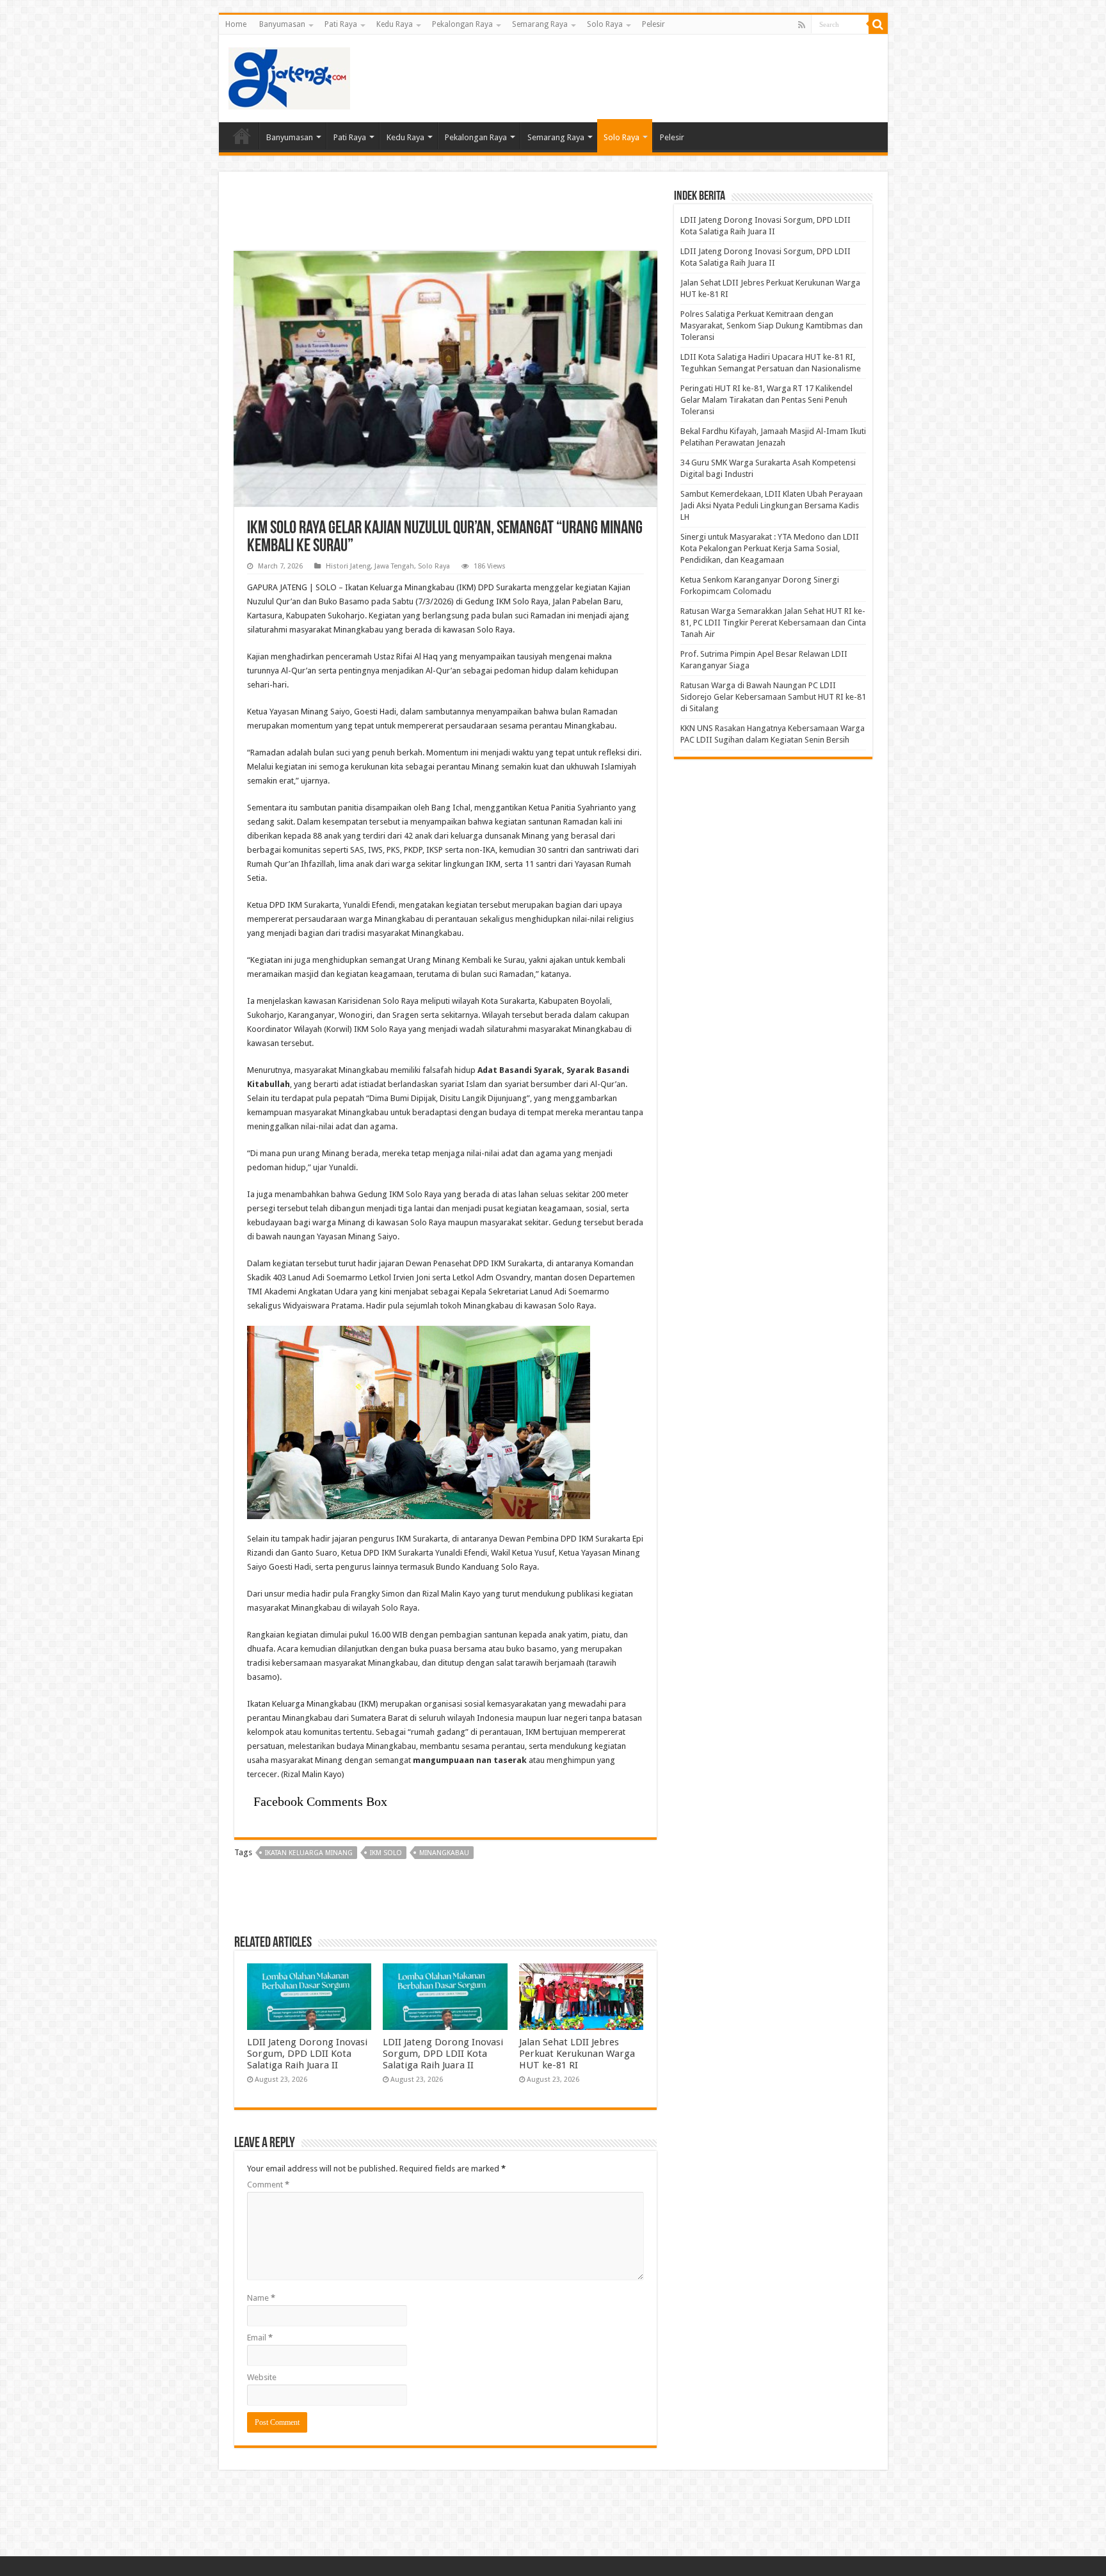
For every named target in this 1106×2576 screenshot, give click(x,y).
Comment (268, 2185)
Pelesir (653, 24)
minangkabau (444, 1853)
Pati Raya (341, 24)
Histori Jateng (348, 566)
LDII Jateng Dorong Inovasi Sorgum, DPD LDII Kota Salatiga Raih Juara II (307, 2054)
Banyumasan (282, 24)
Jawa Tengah (394, 566)
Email (260, 2338)
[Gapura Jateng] (289, 76)
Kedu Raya (395, 24)
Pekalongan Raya (462, 24)
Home (236, 24)
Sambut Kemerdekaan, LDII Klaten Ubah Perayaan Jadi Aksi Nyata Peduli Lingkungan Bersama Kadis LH (772, 505)
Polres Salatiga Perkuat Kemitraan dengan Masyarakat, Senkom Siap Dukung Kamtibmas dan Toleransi (772, 326)
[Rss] (802, 25)
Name (261, 2298)
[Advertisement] (645, 76)
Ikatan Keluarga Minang (309, 1853)
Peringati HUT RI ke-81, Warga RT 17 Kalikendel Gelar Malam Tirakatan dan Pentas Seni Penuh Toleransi (766, 400)
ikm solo (386, 1853)
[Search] (878, 24)
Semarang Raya (540, 24)
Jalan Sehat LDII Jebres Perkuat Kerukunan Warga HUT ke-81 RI (577, 2054)
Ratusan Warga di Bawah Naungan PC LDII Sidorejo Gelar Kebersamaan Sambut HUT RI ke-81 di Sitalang (773, 697)
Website (262, 2377)
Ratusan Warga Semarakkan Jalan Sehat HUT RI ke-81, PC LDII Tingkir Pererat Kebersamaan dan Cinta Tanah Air (773, 623)
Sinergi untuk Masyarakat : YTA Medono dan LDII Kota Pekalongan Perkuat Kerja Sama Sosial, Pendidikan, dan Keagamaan (770, 548)
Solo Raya (605, 24)
